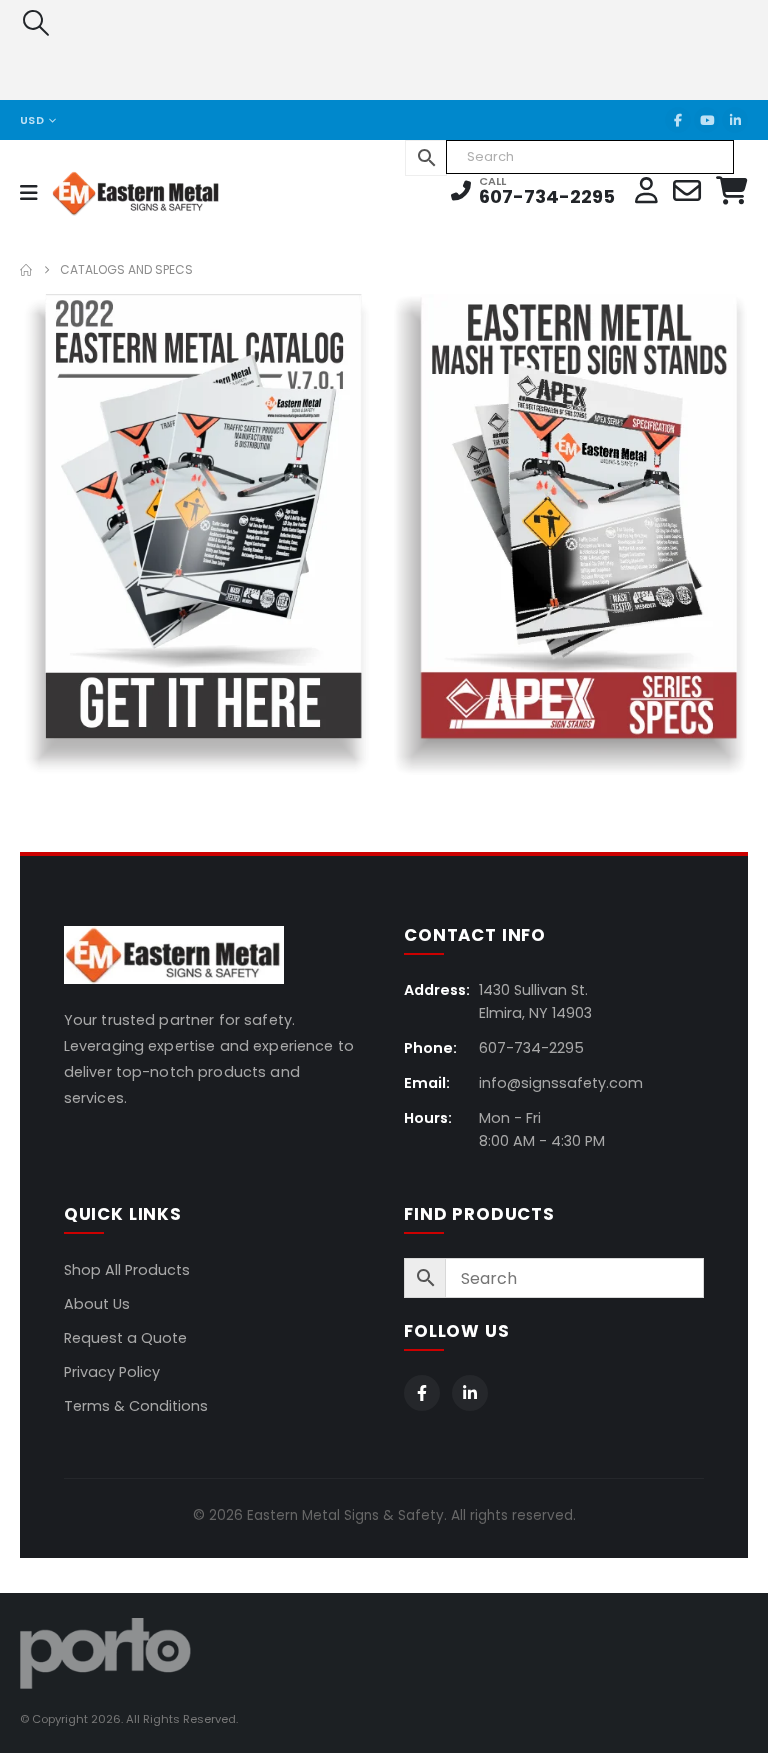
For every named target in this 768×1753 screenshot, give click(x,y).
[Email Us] (687, 191)
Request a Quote (125, 1338)
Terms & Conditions (136, 1406)
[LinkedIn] (735, 120)
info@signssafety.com (561, 1083)
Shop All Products (127, 1270)
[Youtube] (707, 120)
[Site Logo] (106, 192)
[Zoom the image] (197, 306)
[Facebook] (678, 120)
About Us (97, 1304)
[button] (35, 23)
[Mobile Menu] (35, 193)
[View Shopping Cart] (732, 191)
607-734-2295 (547, 196)
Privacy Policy (112, 1372)
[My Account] (646, 191)
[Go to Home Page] (26, 270)
